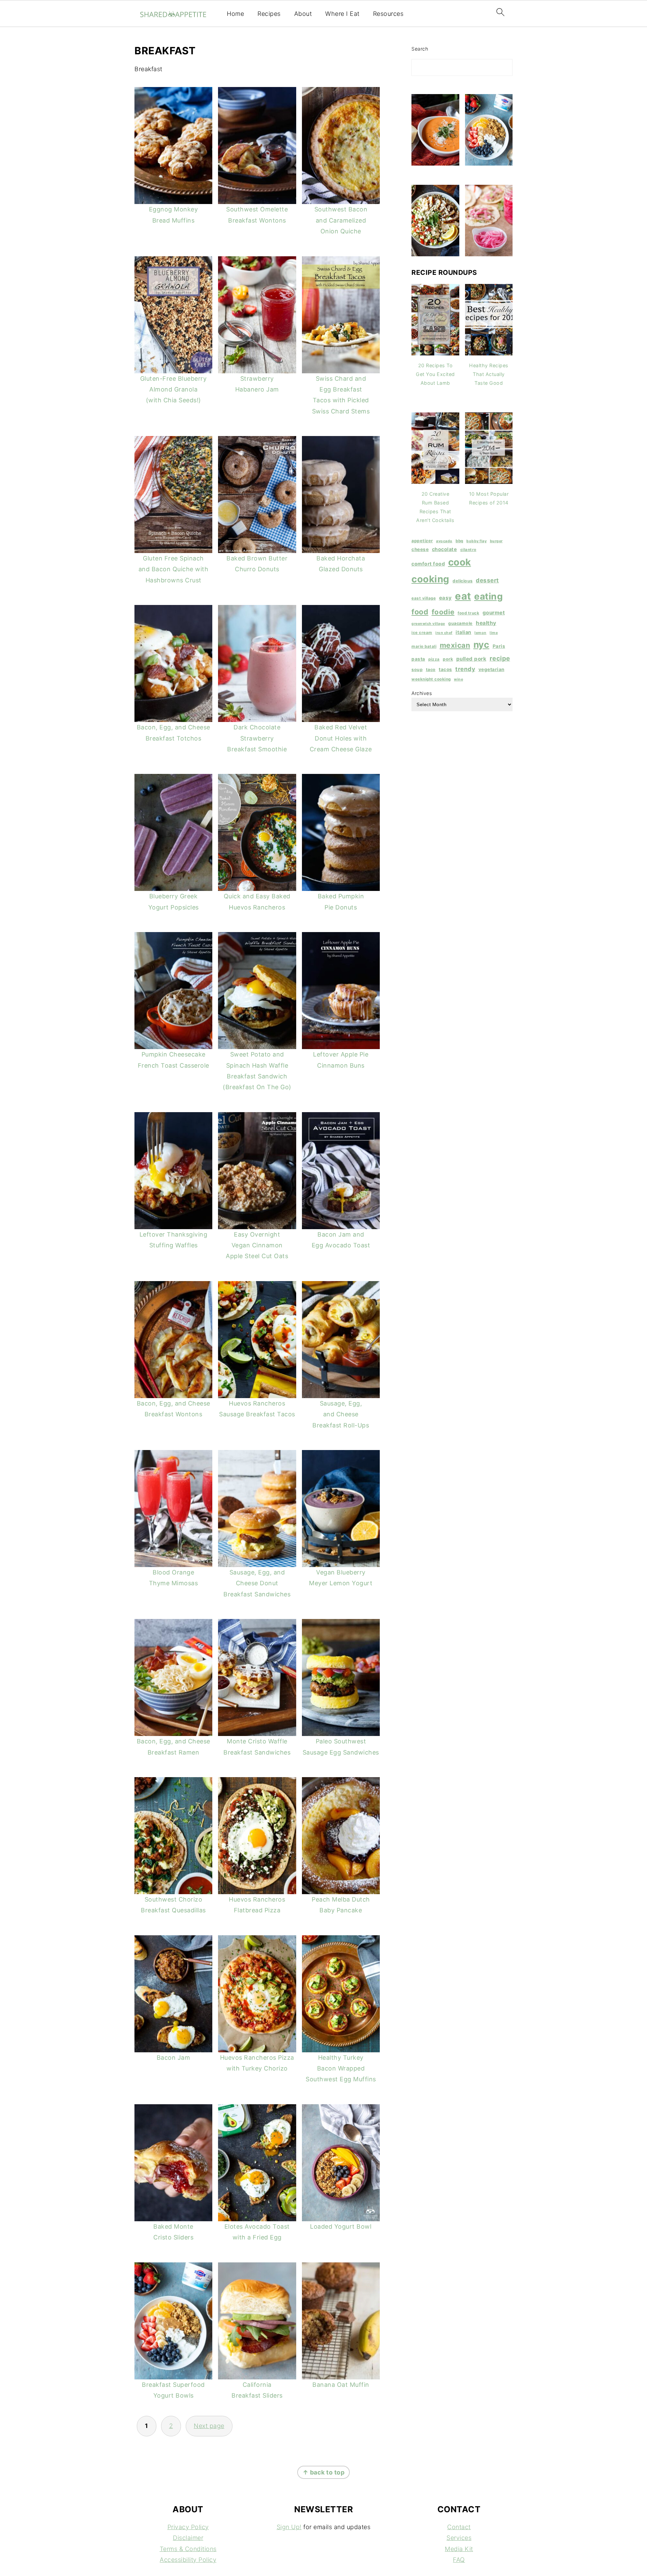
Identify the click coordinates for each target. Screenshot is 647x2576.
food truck (468, 613)
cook (460, 562)
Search (420, 49)
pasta (418, 659)
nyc (482, 644)
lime (494, 633)
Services (459, 2538)
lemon (481, 633)
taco (431, 670)
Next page (209, 2426)
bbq (459, 541)
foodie (443, 612)
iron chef (444, 633)
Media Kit (459, 2549)
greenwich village (428, 624)
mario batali (424, 646)
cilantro (468, 550)
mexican (455, 645)
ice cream (422, 633)
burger (496, 541)
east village (424, 598)
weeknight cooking (431, 679)
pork (448, 659)
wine (458, 679)
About (303, 14)
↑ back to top (324, 2472)
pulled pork (471, 659)
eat (463, 596)
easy (445, 598)
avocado (444, 541)
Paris (499, 646)
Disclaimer (188, 2538)
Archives (422, 693)
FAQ (459, 2560)
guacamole (460, 623)
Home (235, 14)
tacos (445, 669)
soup (417, 670)
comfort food (428, 564)
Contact (459, 2527)
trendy (465, 669)
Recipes (269, 14)
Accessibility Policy (188, 2560)
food (420, 612)
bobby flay (476, 541)
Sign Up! (289, 2527)
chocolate (445, 549)
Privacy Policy (188, 2527)
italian (464, 632)
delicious (463, 581)
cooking (430, 579)
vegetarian (491, 669)
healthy (486, 623)
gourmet (494, 613)
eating (488, 596)
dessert (487, 580)
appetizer (422, 541)
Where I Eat (342, 14)
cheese (420, 549)
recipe (500, 658)
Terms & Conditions (188, 2549)
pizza (434, 659)
